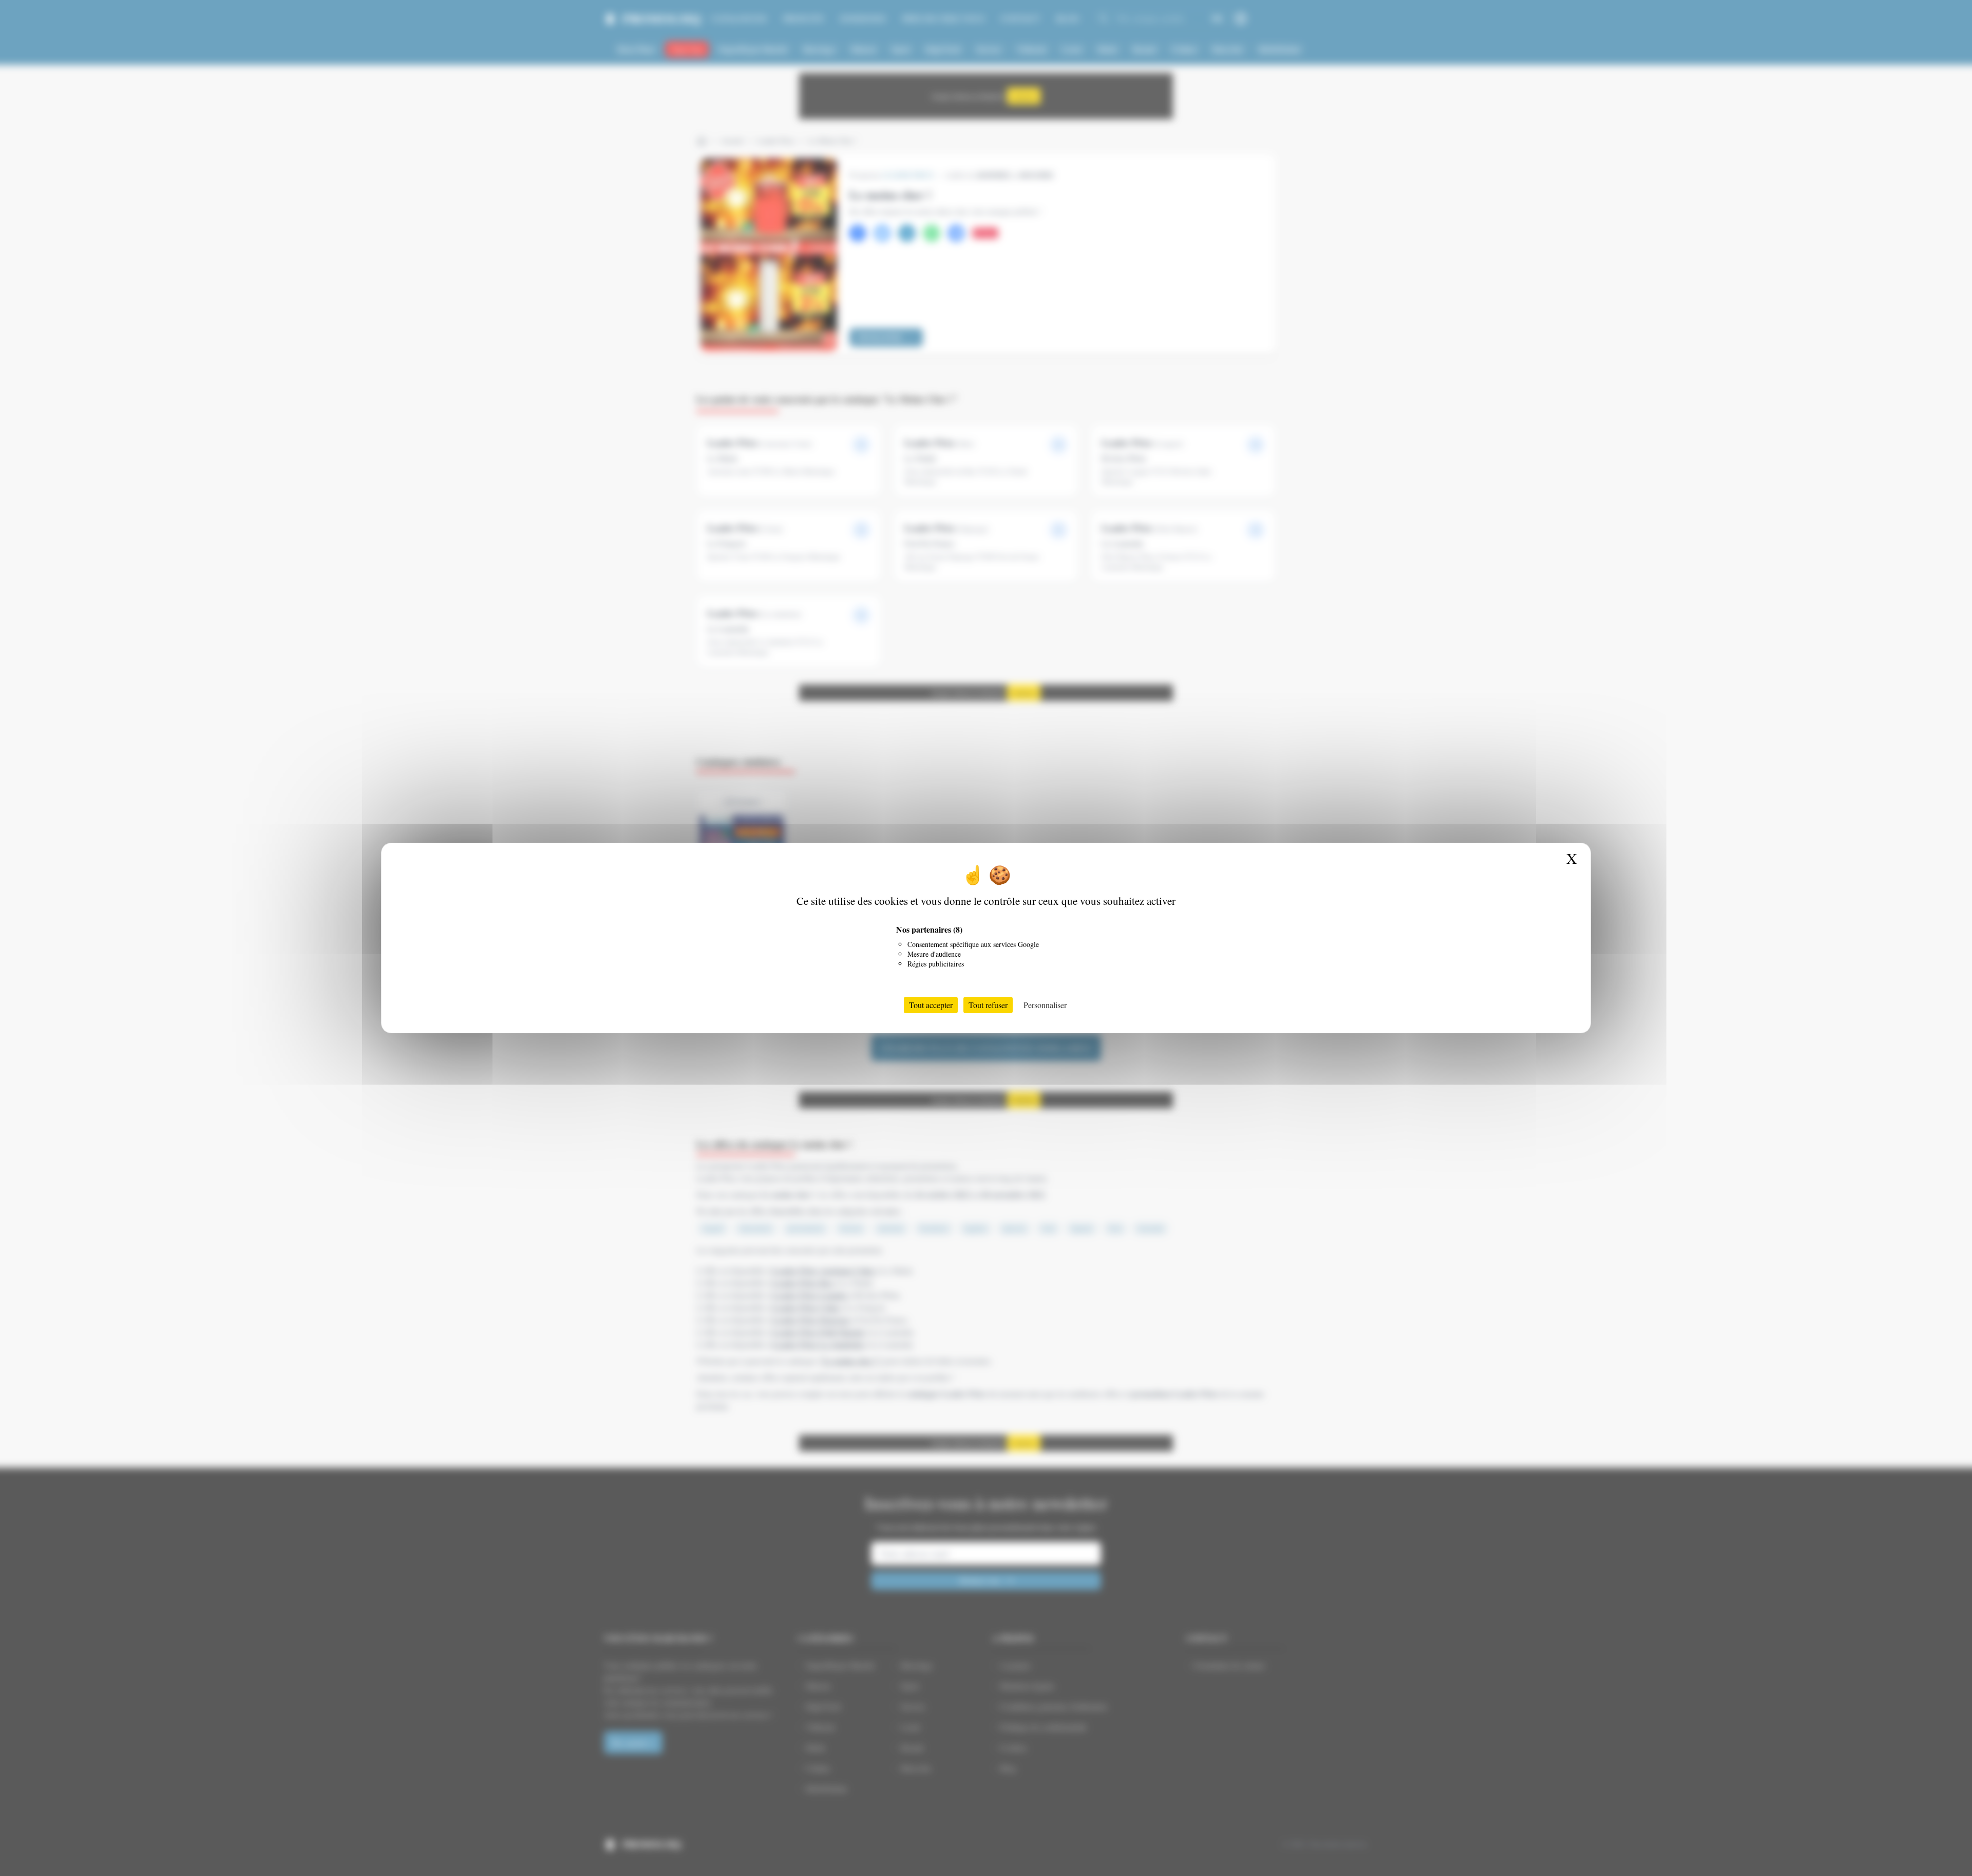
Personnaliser (1045, 1005)
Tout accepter (931, 1005)
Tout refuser (988, 1005)
